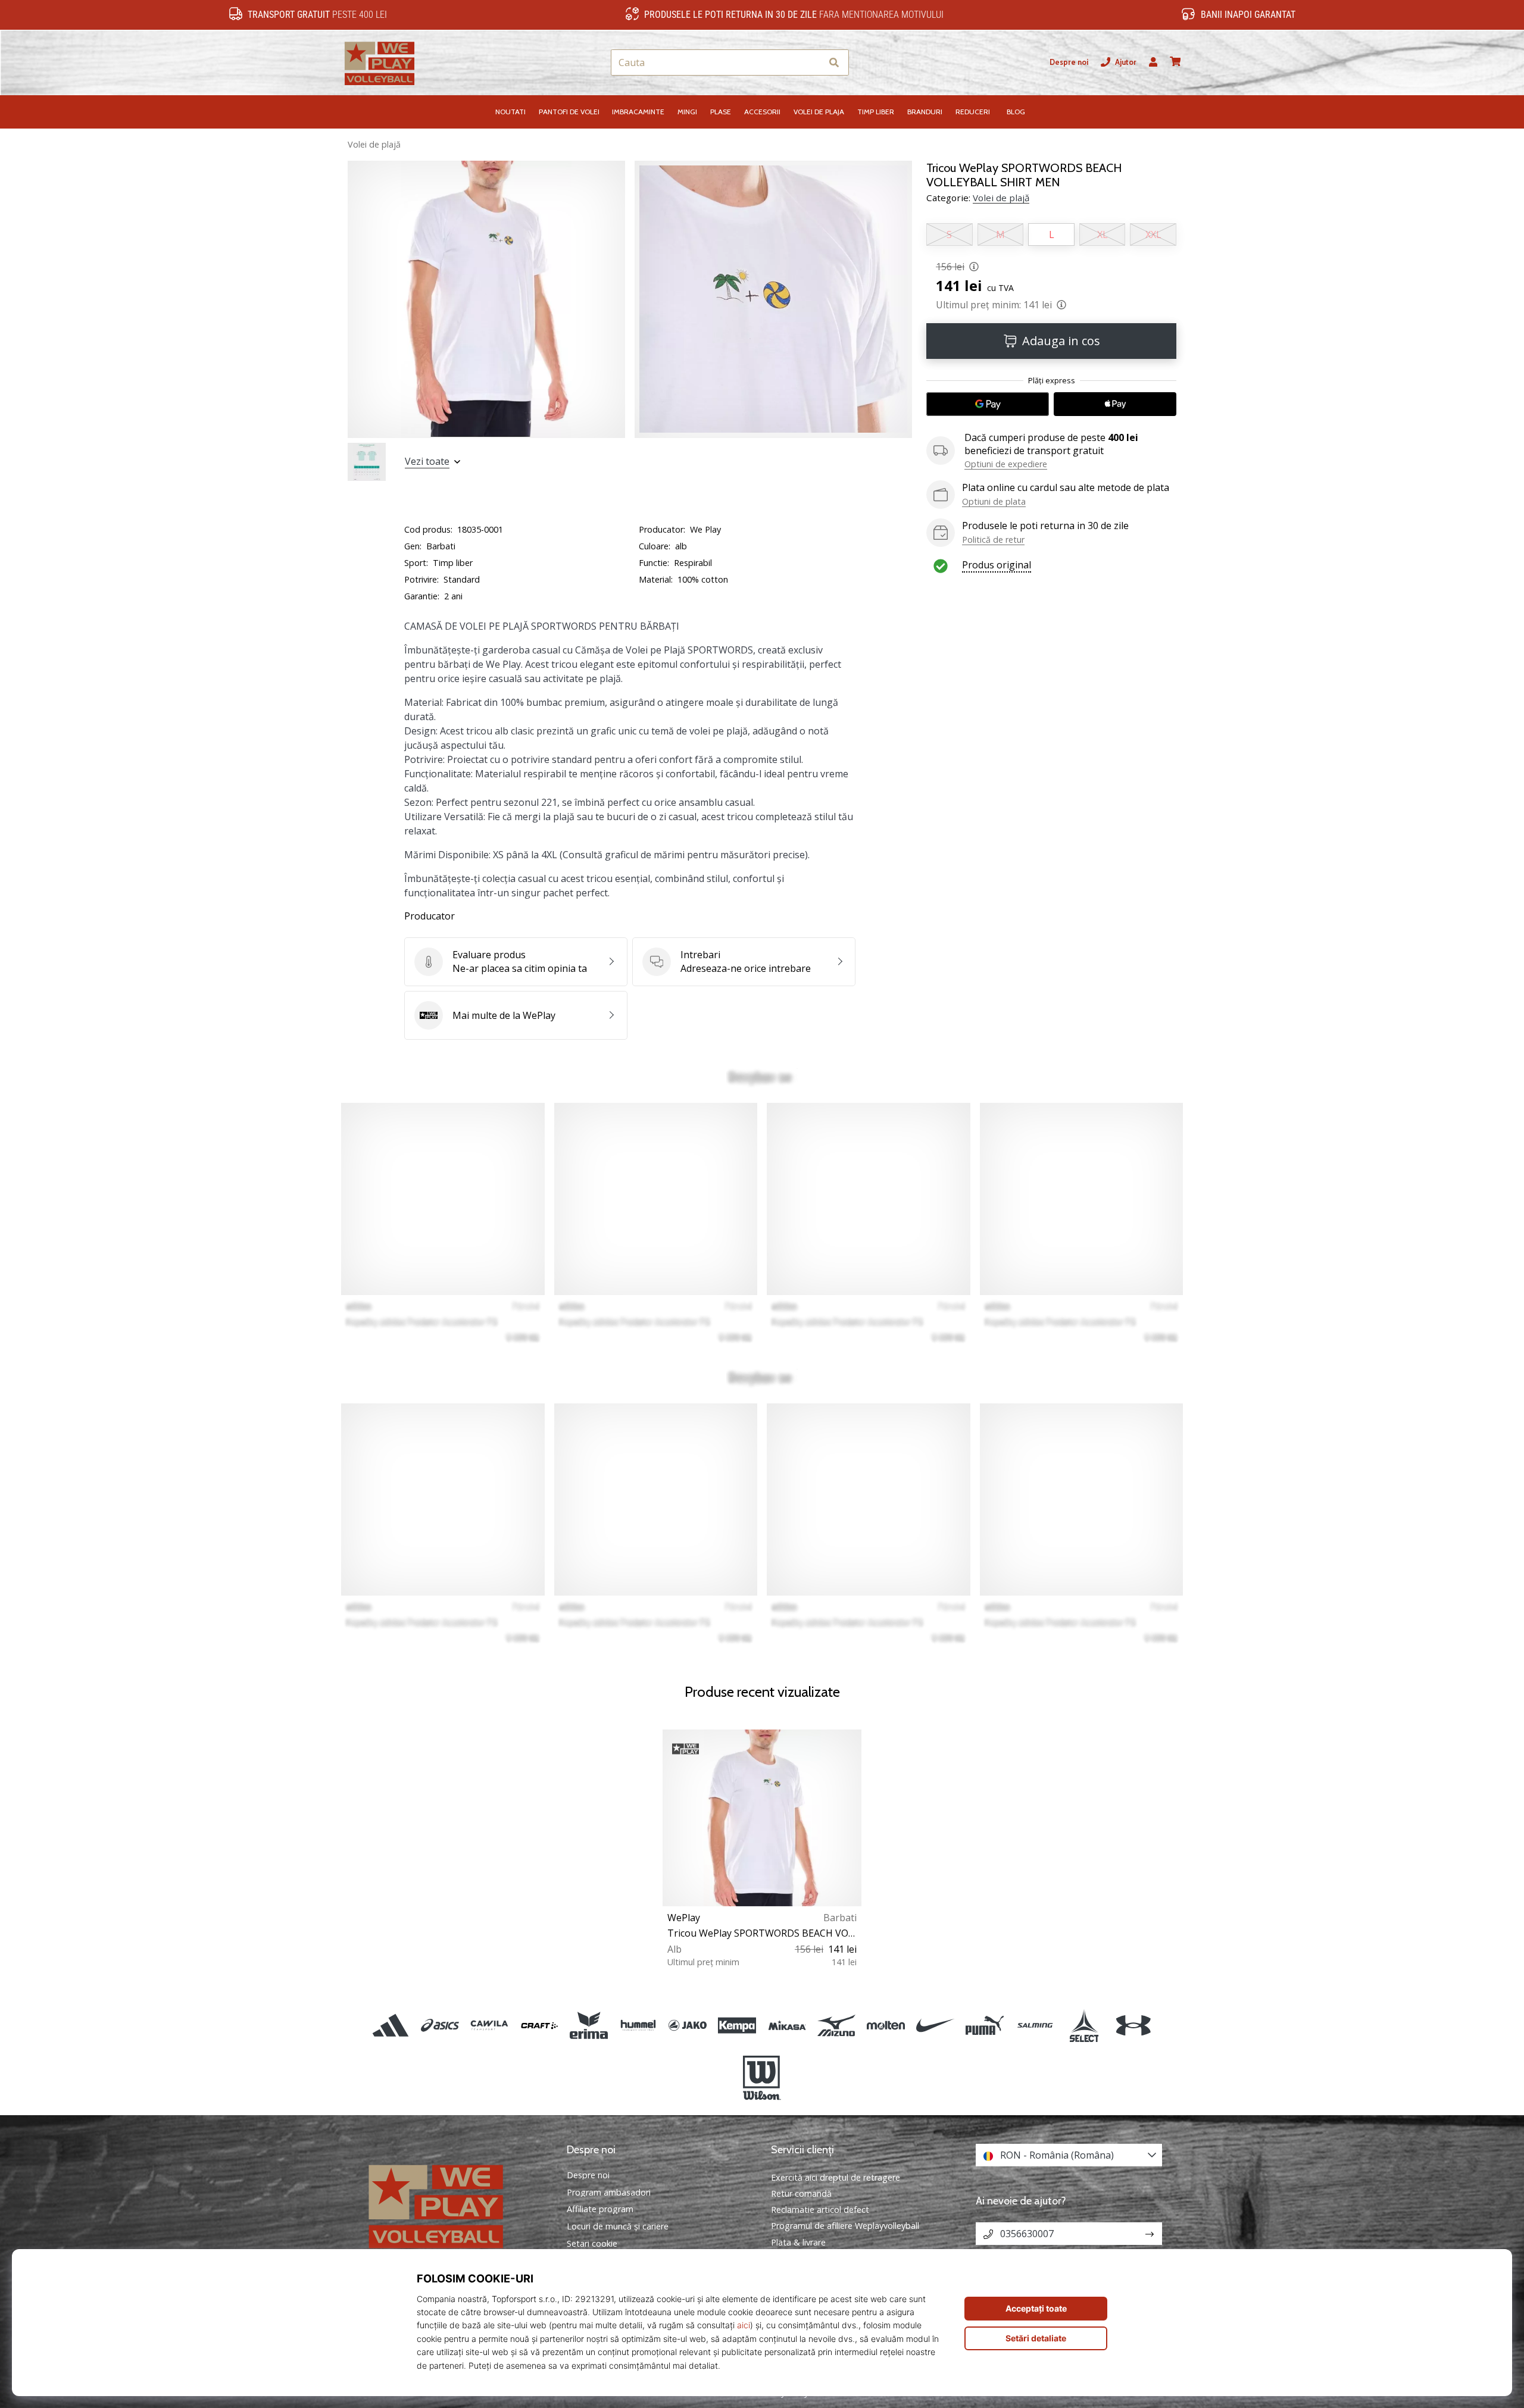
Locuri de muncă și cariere (618, 2226)
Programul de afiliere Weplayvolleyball (845, 2226)
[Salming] (1034, 2025)
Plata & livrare (798, 2242)
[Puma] (985, 2025)
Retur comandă (801, 2193)
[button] (812, 63)
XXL (1153, 234)
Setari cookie (592, 2244)
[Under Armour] (1133, 2025)
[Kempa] (737, 2025)
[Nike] (936, 2025)
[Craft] (539, 2025)
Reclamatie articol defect (820, 2210)
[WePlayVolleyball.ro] (455, 2205)
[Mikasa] (787, 2025)
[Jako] (688, 2025)
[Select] (1084, 2025)
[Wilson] (762, 2078)
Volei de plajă (374, 144)
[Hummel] (638, 2025)
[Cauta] (834, 63)
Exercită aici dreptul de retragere (836, 2177)
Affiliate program (600, 2209)
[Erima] (588, 2025)
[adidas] (391, 2025)
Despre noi (1069, 62)
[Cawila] (490, 2025)
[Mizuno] (836, 2025)
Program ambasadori (609, 2193)
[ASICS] (440, 2025)
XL (1103, 234)
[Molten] (886, 2025)
